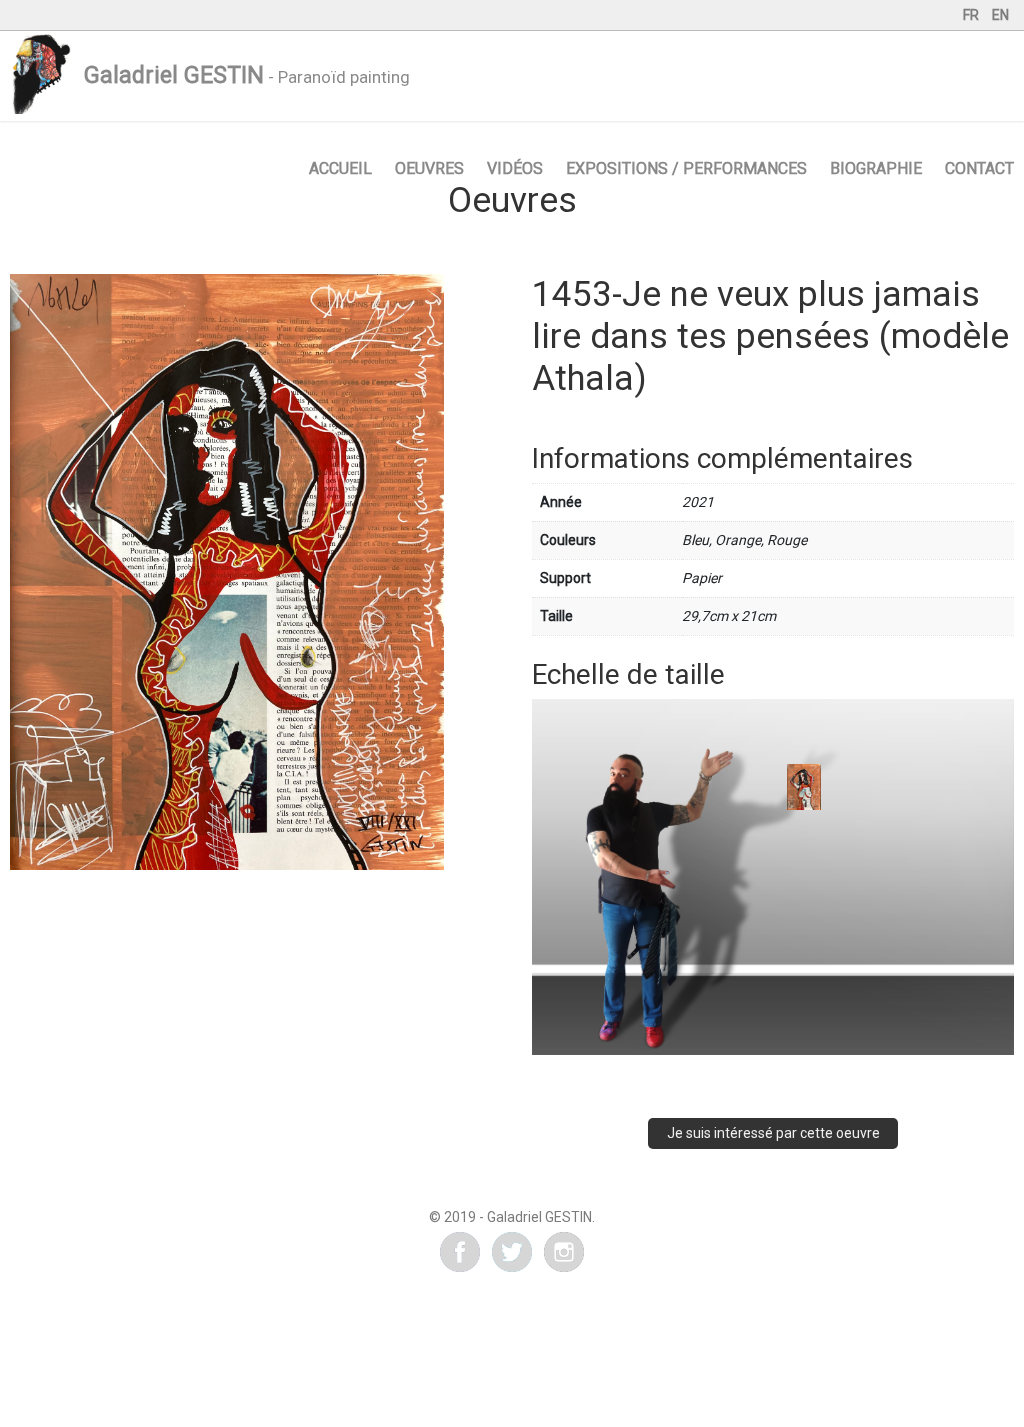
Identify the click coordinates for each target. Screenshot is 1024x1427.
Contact (979, 168)
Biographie (876, 168)
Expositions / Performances (686, 168)
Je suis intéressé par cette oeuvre (773, 1133)
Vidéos (515, 168)
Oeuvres (429, 168)
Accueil (340, 168)
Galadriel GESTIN (174, 75)
